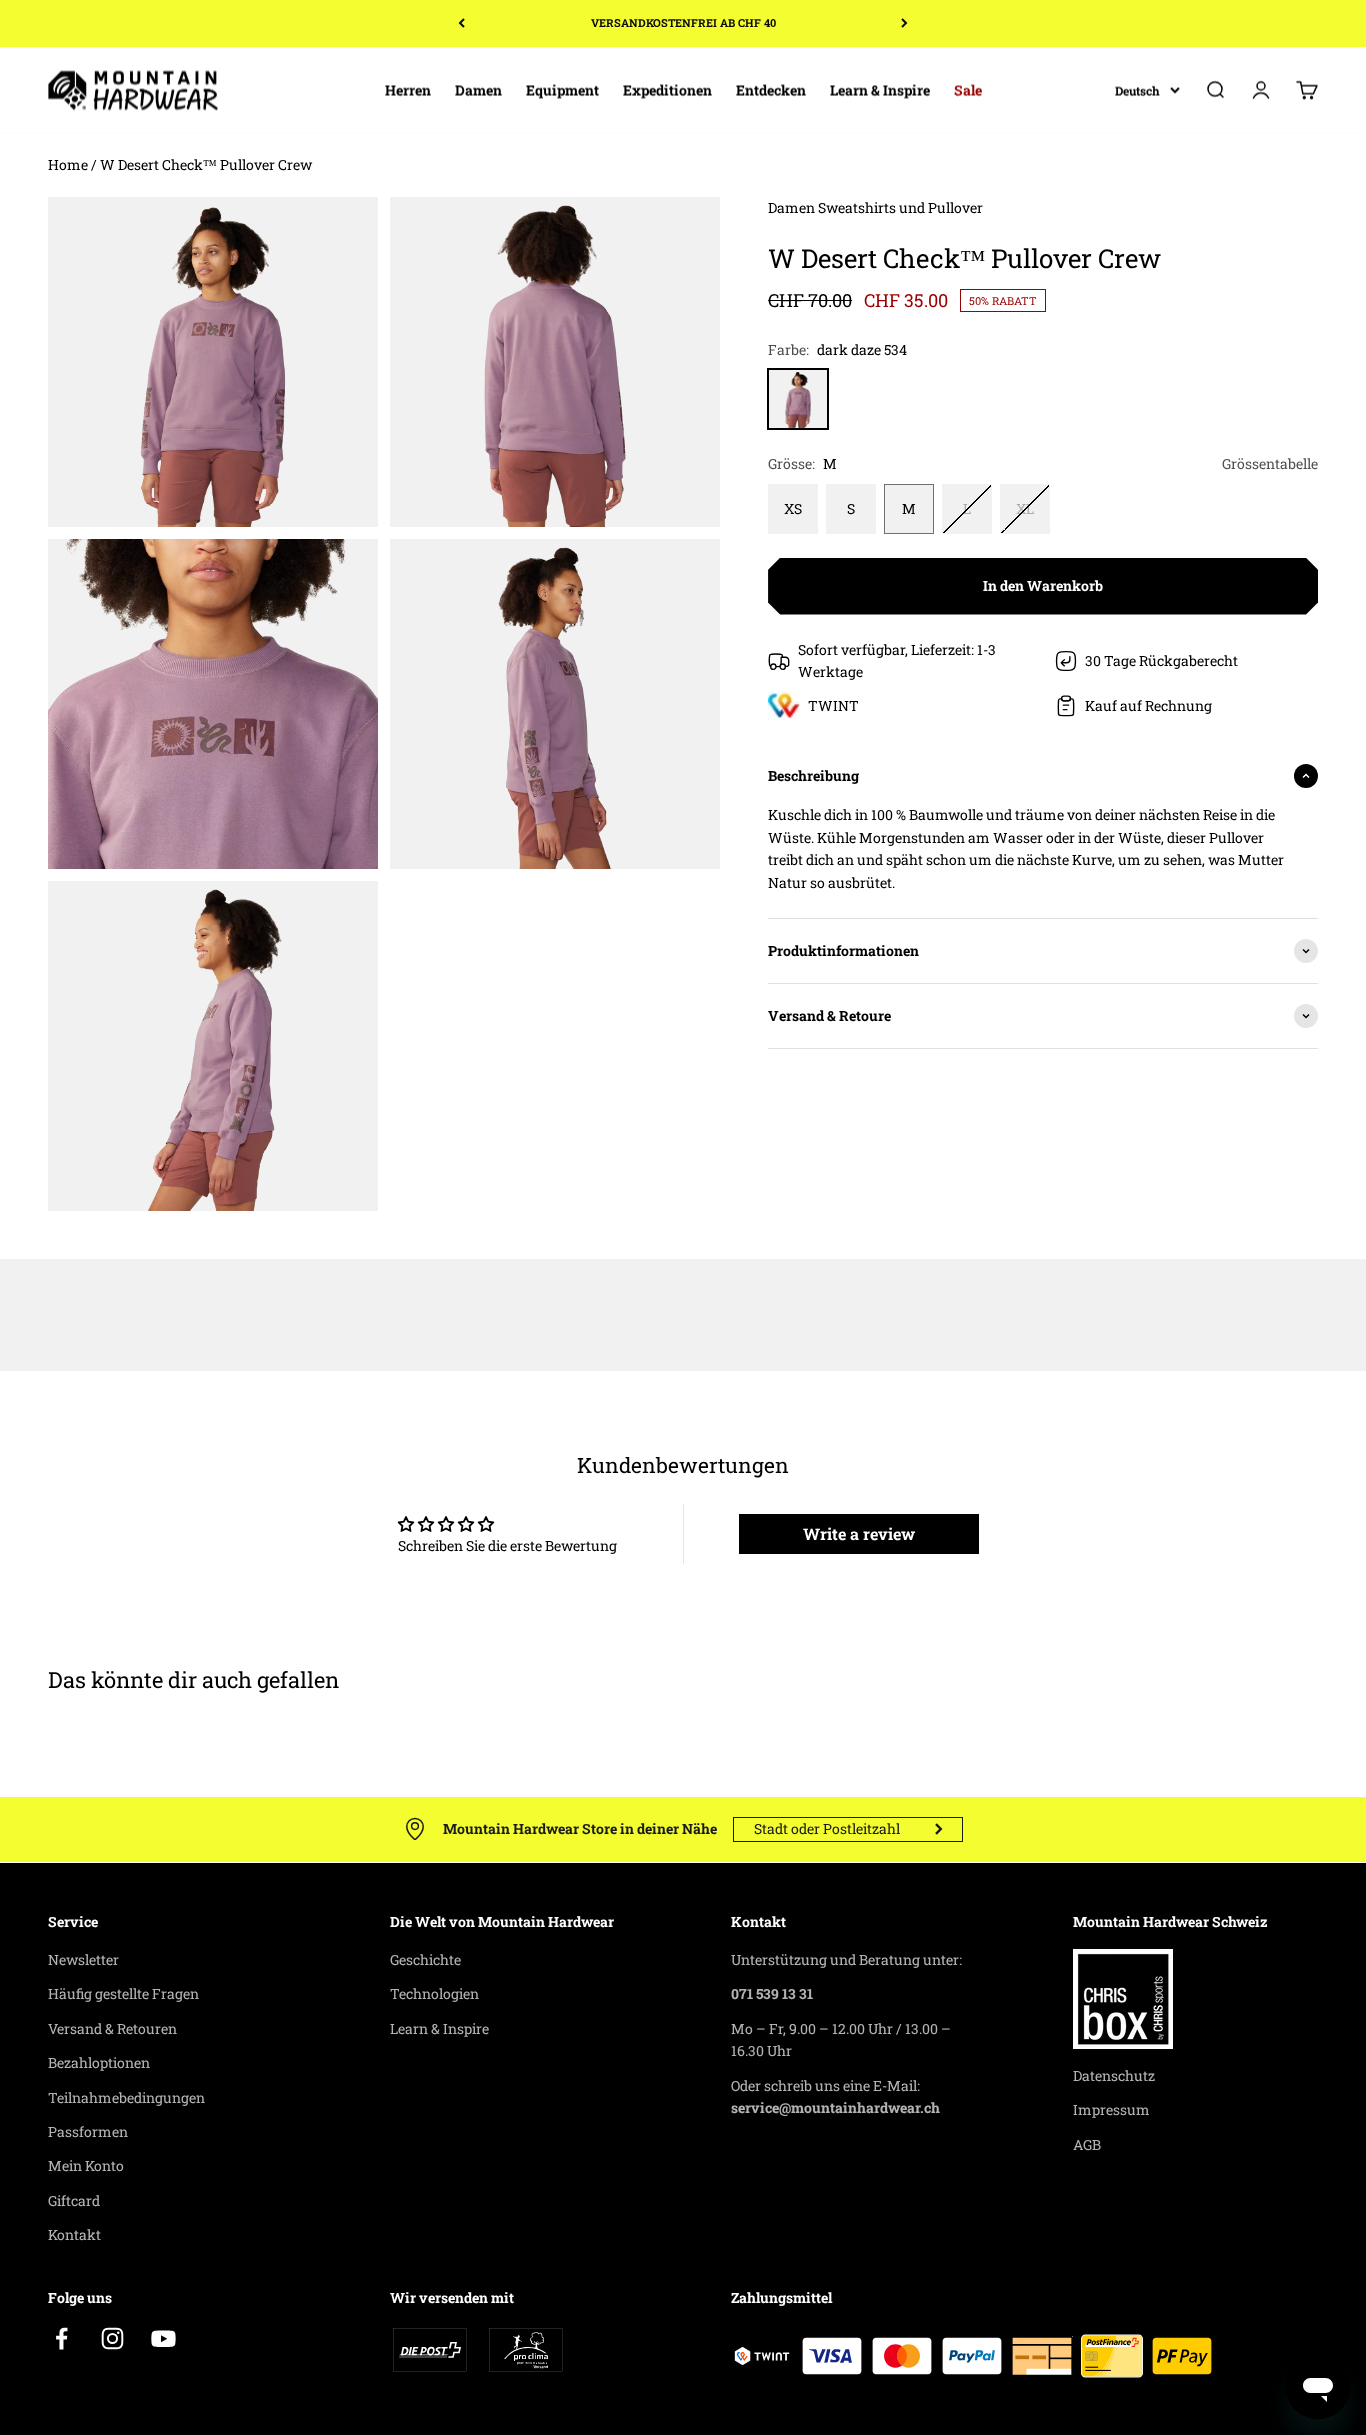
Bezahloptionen (99, 2062)
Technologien (434, 1993)
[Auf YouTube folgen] (163, 2338)
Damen (478, 89)
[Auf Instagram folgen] (112, 2338)
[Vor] (904, 23)
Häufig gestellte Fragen (123, 1993)
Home (68, 164)
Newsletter (83, 1959)
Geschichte (425, 1959)
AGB (1087, 2144)
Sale (968, 89)
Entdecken (771, 89)
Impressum (1111, 2109)
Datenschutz (1114, 2075)
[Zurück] (461, 23)
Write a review (859, 1533)
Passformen (88, 2131)
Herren (408, 89)
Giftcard (74, 2200)
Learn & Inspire (880, 89)
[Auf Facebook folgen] (61, 2338)
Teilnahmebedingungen (126, 2097)
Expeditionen (667, 89)
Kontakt (74, 2234)
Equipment (562, 89)
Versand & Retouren (112, 2028)
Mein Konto (86, 2165)
